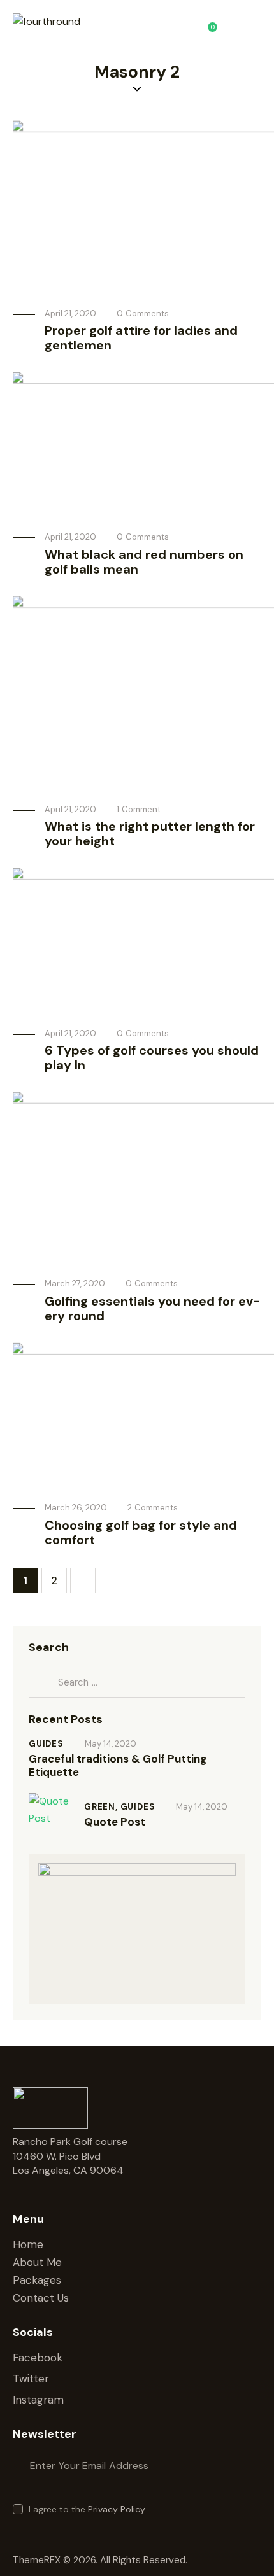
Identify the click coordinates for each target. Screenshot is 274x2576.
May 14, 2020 (111, 1744)
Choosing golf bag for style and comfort (141, 1533)
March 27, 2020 (75, 1284)
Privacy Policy (117, 2509)
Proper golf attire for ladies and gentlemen (141, 338)
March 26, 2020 (76, 1508)
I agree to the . (88, 2509)
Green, (102, 1807)
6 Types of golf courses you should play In (152, 1058)
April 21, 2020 (70, 313)
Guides (46, 1744)
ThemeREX (38, 2560)
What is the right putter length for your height (150, 834)
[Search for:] (137, 1682)
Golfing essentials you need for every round (153, 1309)
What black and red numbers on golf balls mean (144, 562)
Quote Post (115, 1822)
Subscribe (252, 2466)
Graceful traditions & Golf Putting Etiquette (118, 1766)
